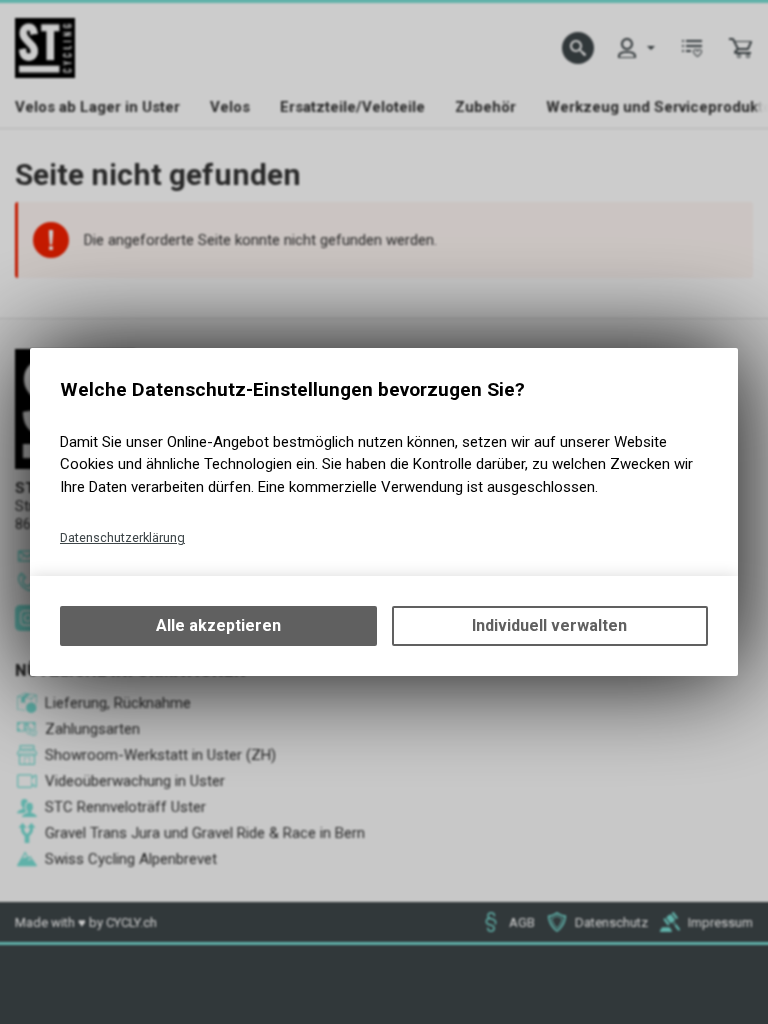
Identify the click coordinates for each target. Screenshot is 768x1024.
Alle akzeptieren (218, 625)
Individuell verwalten (549, 625)
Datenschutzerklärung (122, 537)
